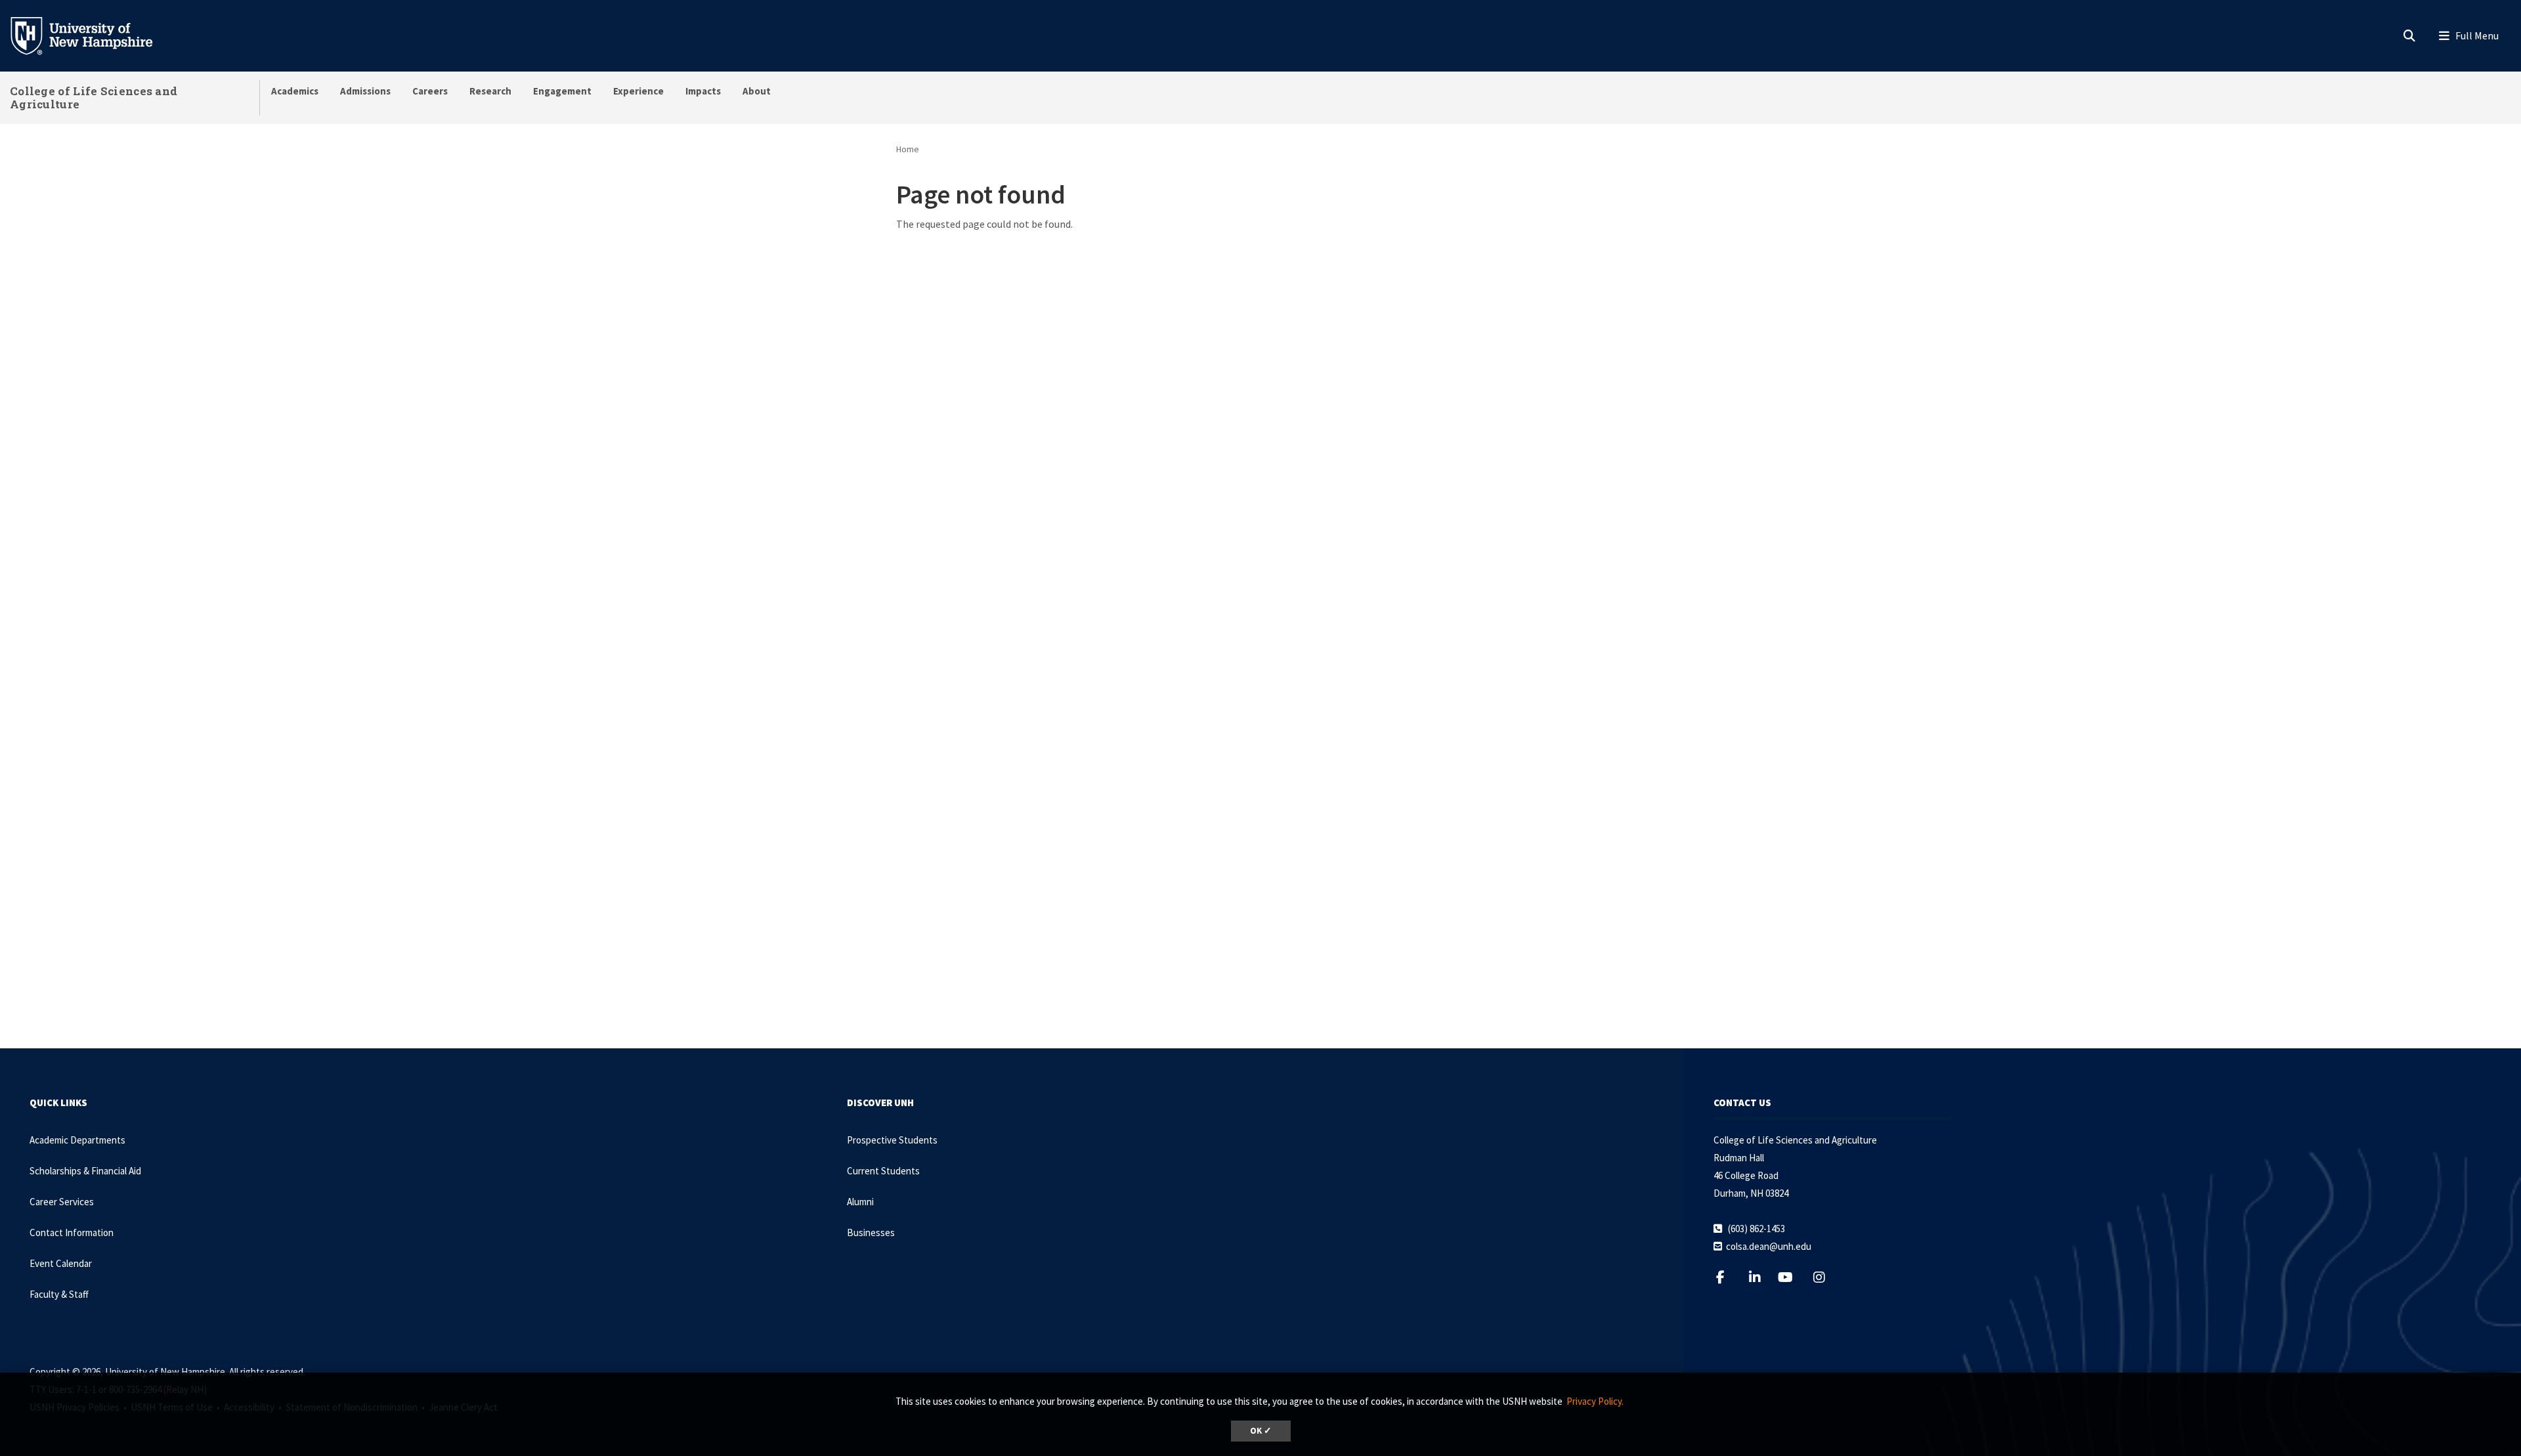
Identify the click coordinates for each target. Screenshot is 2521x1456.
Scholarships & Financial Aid (85, 1171)
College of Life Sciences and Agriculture (94, 97)
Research (490, 91)
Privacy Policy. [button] (1595, 1401)
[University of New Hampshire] (92, 35)
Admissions (365, 91)
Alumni (860, 1202)
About (757, 91)
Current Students (883, 1171)
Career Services (62, 1202)
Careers (430, 91)
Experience (638, 91)
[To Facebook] (1728, 1277)
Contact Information (72, 1232)
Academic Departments (77, 1140)
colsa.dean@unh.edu (1769, 1246)
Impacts (703, 91)
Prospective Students (892, 1140)
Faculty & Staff (59, 1294)
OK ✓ (1261, 1431)
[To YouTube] (1793, 1277)
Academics (295, 91)
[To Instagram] (1827, 1277)
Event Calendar (61, 1263)
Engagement (562, 91)
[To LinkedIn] (1763, 1277)
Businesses (871, 1232)
